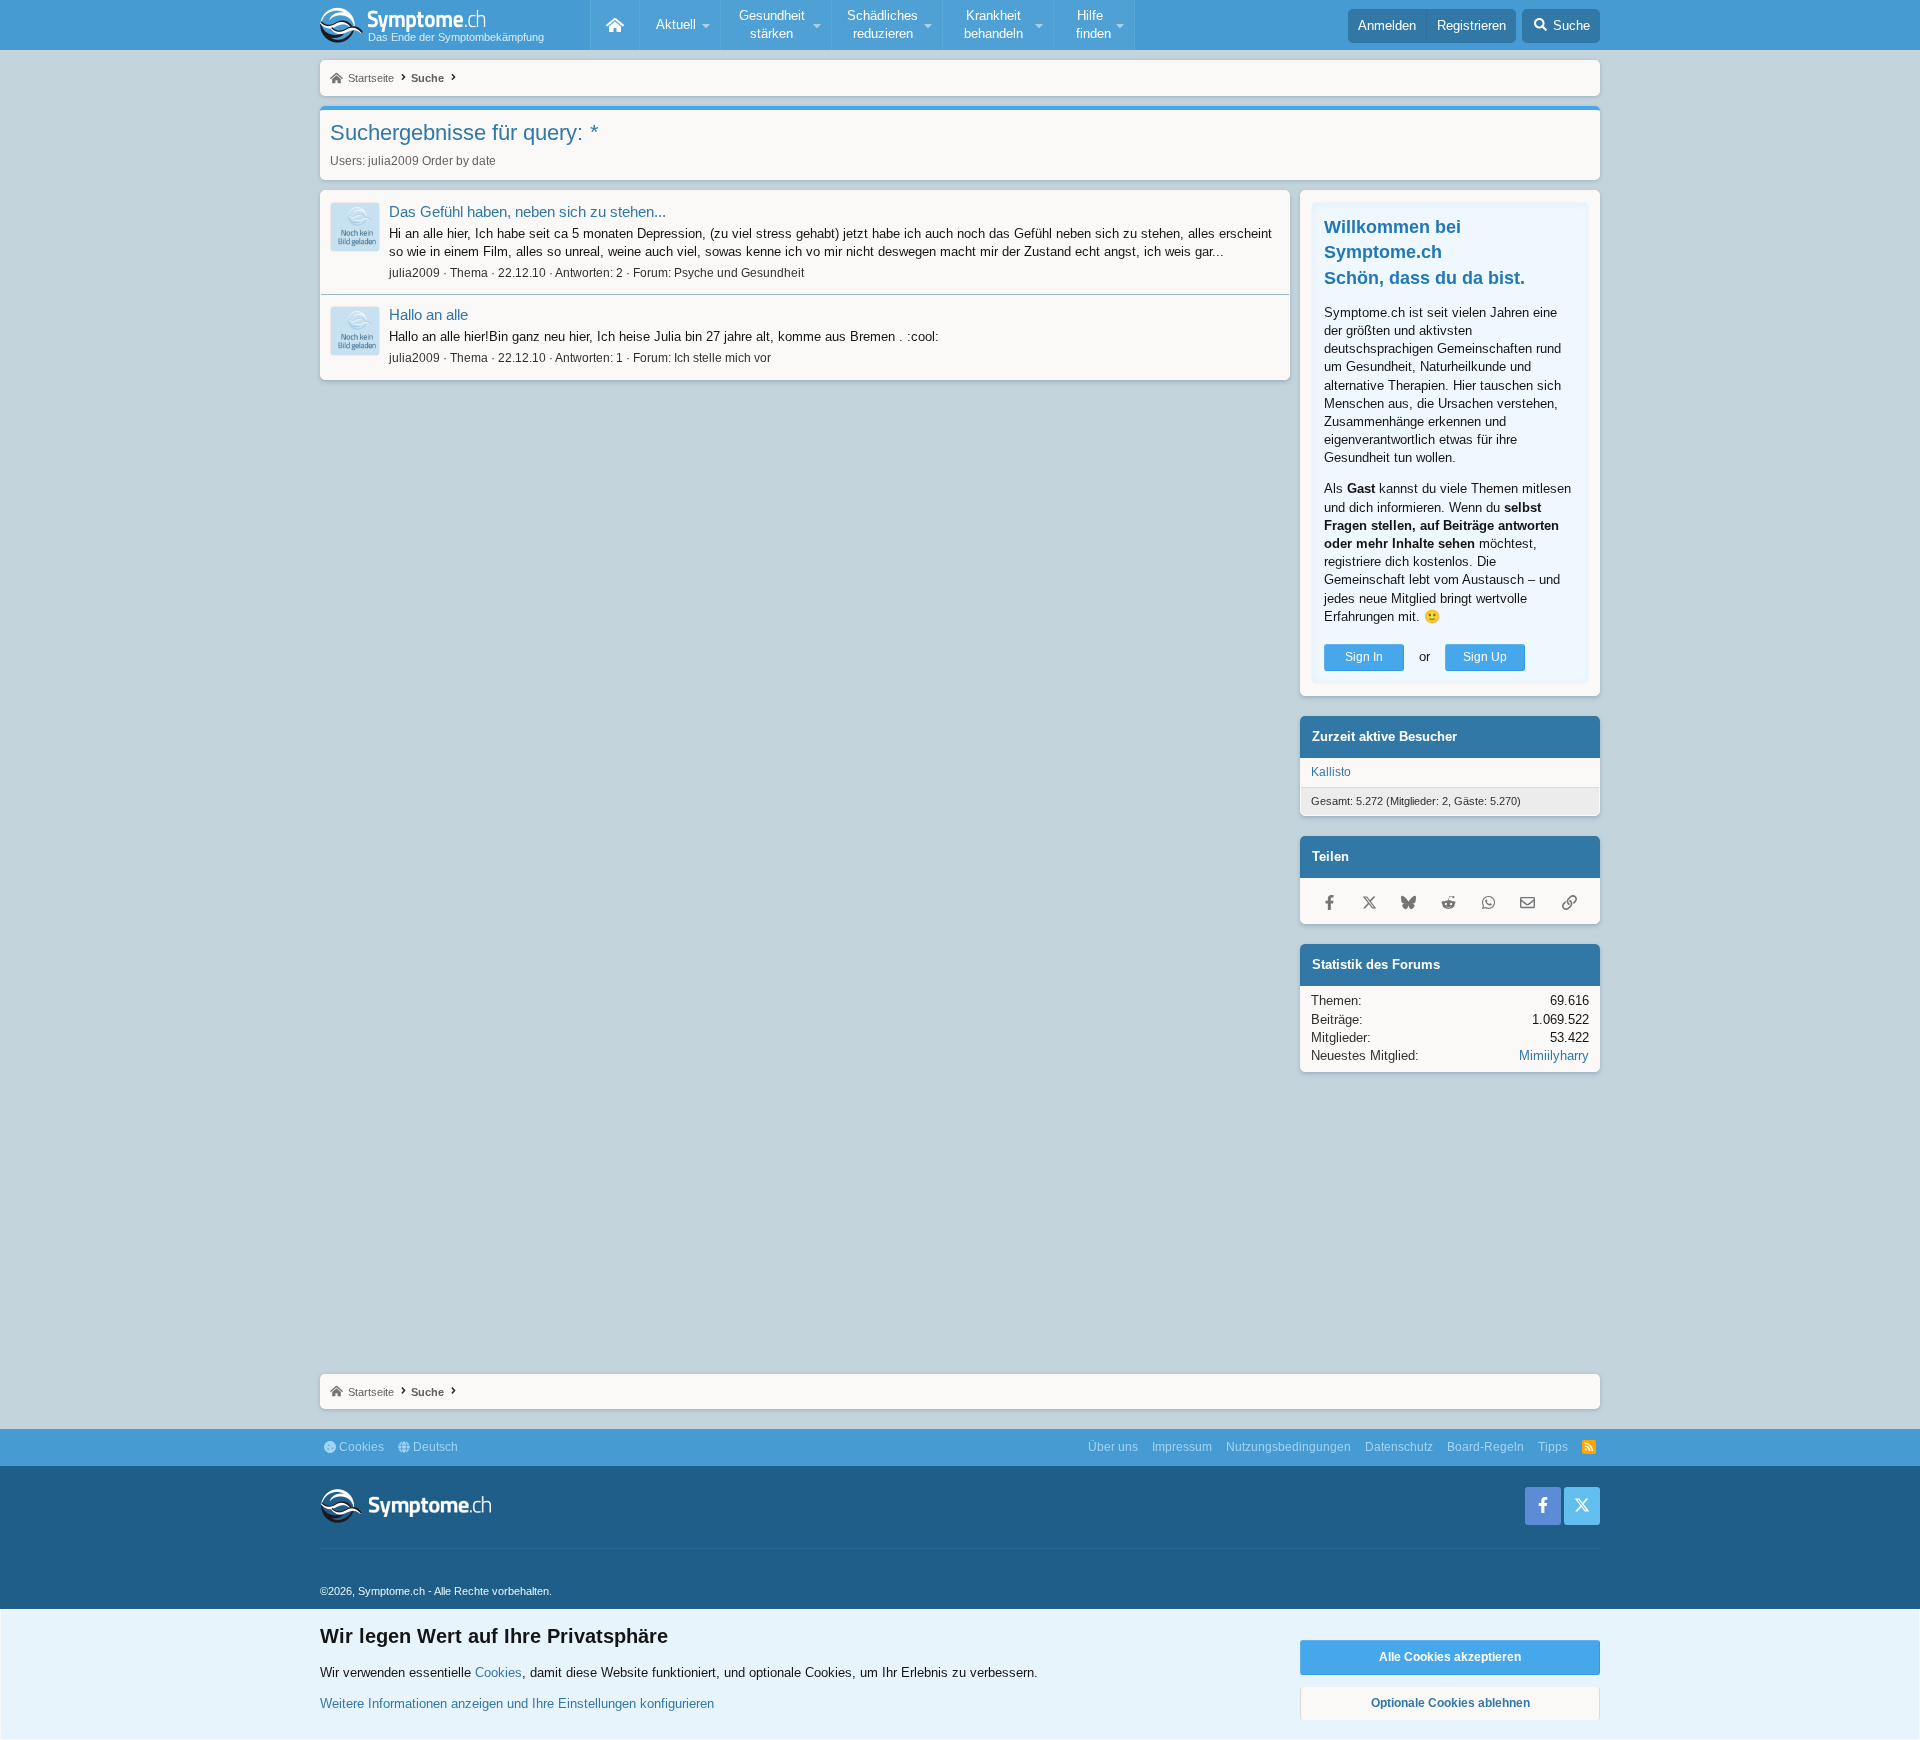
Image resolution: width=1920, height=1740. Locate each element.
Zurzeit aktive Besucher (1384, 736)
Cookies (360, 1447)
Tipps (1553, 1447)
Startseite (615, 25)
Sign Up (1485, 657)
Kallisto (1331, 772)
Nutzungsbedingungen (1288, 1447)
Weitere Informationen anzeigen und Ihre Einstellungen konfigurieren (517, 1703)
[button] (680, 25)
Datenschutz (1399, 1447)
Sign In (1364, 657)
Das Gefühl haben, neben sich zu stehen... (527, 211)
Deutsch (434, 1447)
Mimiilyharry (1554, 1055)
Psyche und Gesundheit (739, 273)
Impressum (1182, 1447)
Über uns (1113, 1447)
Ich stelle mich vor (722, 358)
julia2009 (393, 161)
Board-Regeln (1485, 1447)
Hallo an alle (428, 314)
